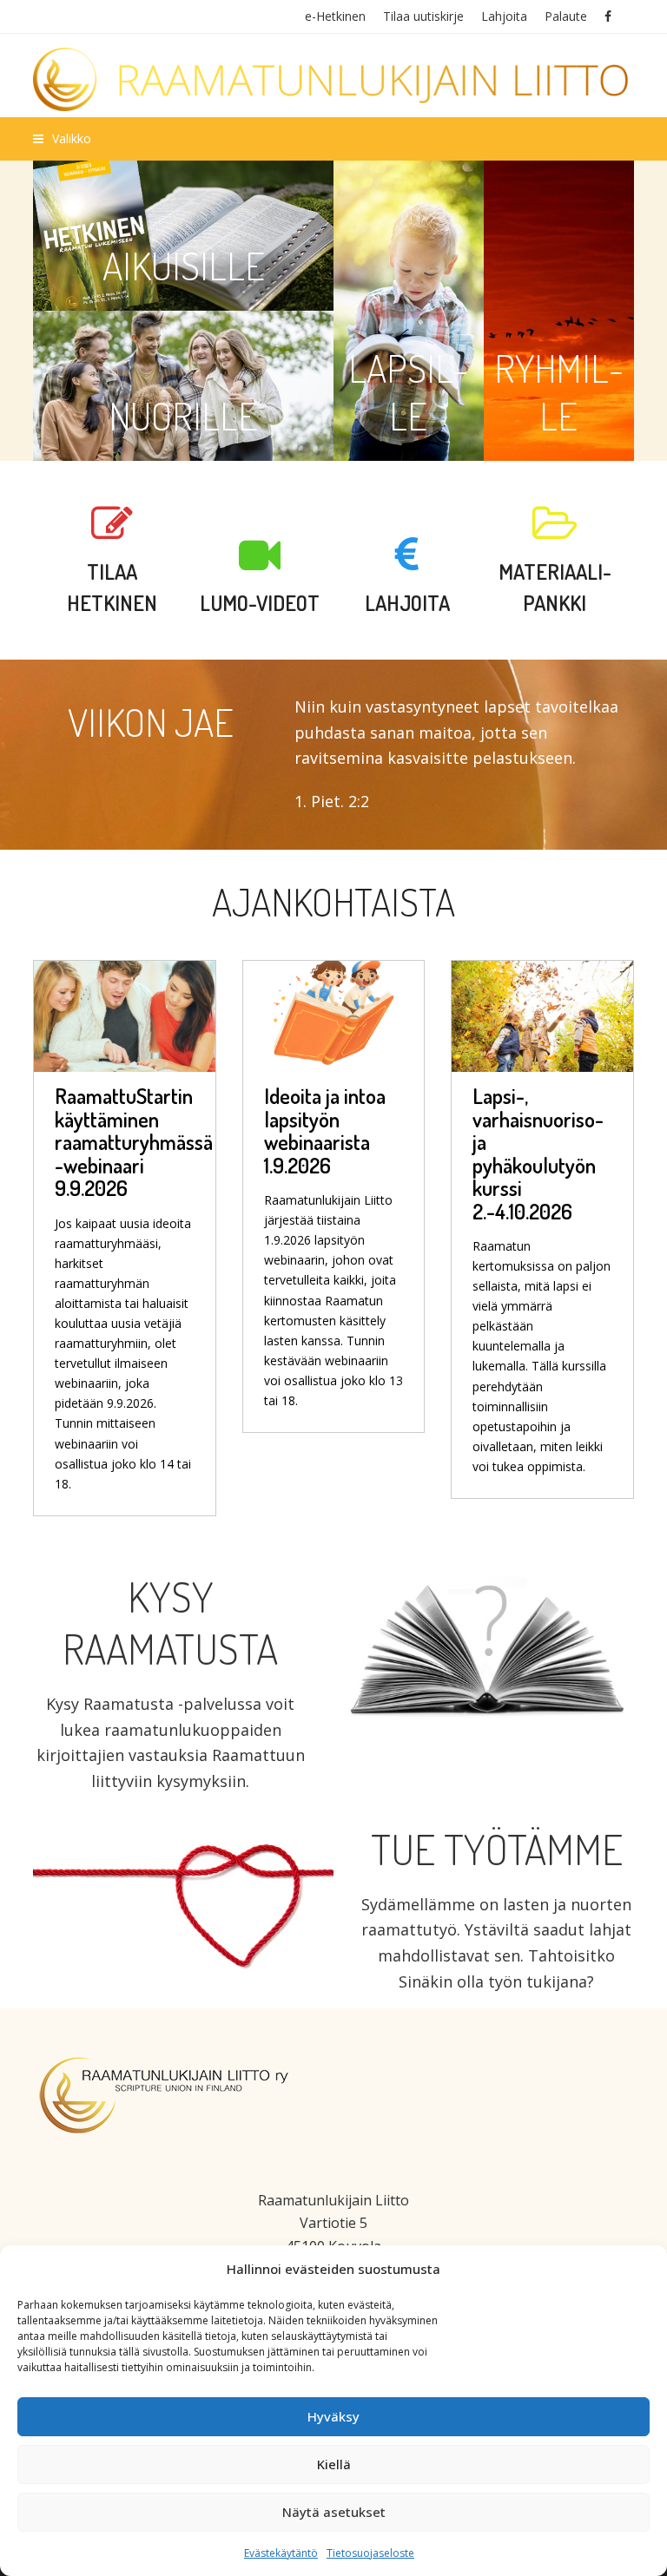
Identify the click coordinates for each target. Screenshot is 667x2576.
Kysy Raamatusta (170, 1622)
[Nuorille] (183, 386)
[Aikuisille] (183, 236)
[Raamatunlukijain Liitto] (333, 79)
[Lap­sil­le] (409, 311)
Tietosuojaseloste (370, 2553)
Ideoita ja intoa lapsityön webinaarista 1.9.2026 (325, 1130)
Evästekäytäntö (281, 2553)
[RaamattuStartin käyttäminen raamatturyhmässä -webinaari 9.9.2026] (124, 1012)
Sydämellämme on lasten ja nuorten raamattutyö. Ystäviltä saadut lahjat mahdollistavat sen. (496, 1930)
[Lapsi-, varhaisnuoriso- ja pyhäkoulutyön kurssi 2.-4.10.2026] (542, 1012)
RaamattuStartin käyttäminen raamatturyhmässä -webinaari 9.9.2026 (134, 1142)
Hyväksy (333, 2416)
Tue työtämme (497, 1849)
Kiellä (334, 2464)
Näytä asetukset (334, 2512)
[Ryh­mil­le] (559, 311)
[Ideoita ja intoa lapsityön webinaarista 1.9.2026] (333, 1012)
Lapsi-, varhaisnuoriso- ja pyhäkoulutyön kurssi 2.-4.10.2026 (538, 1153)
